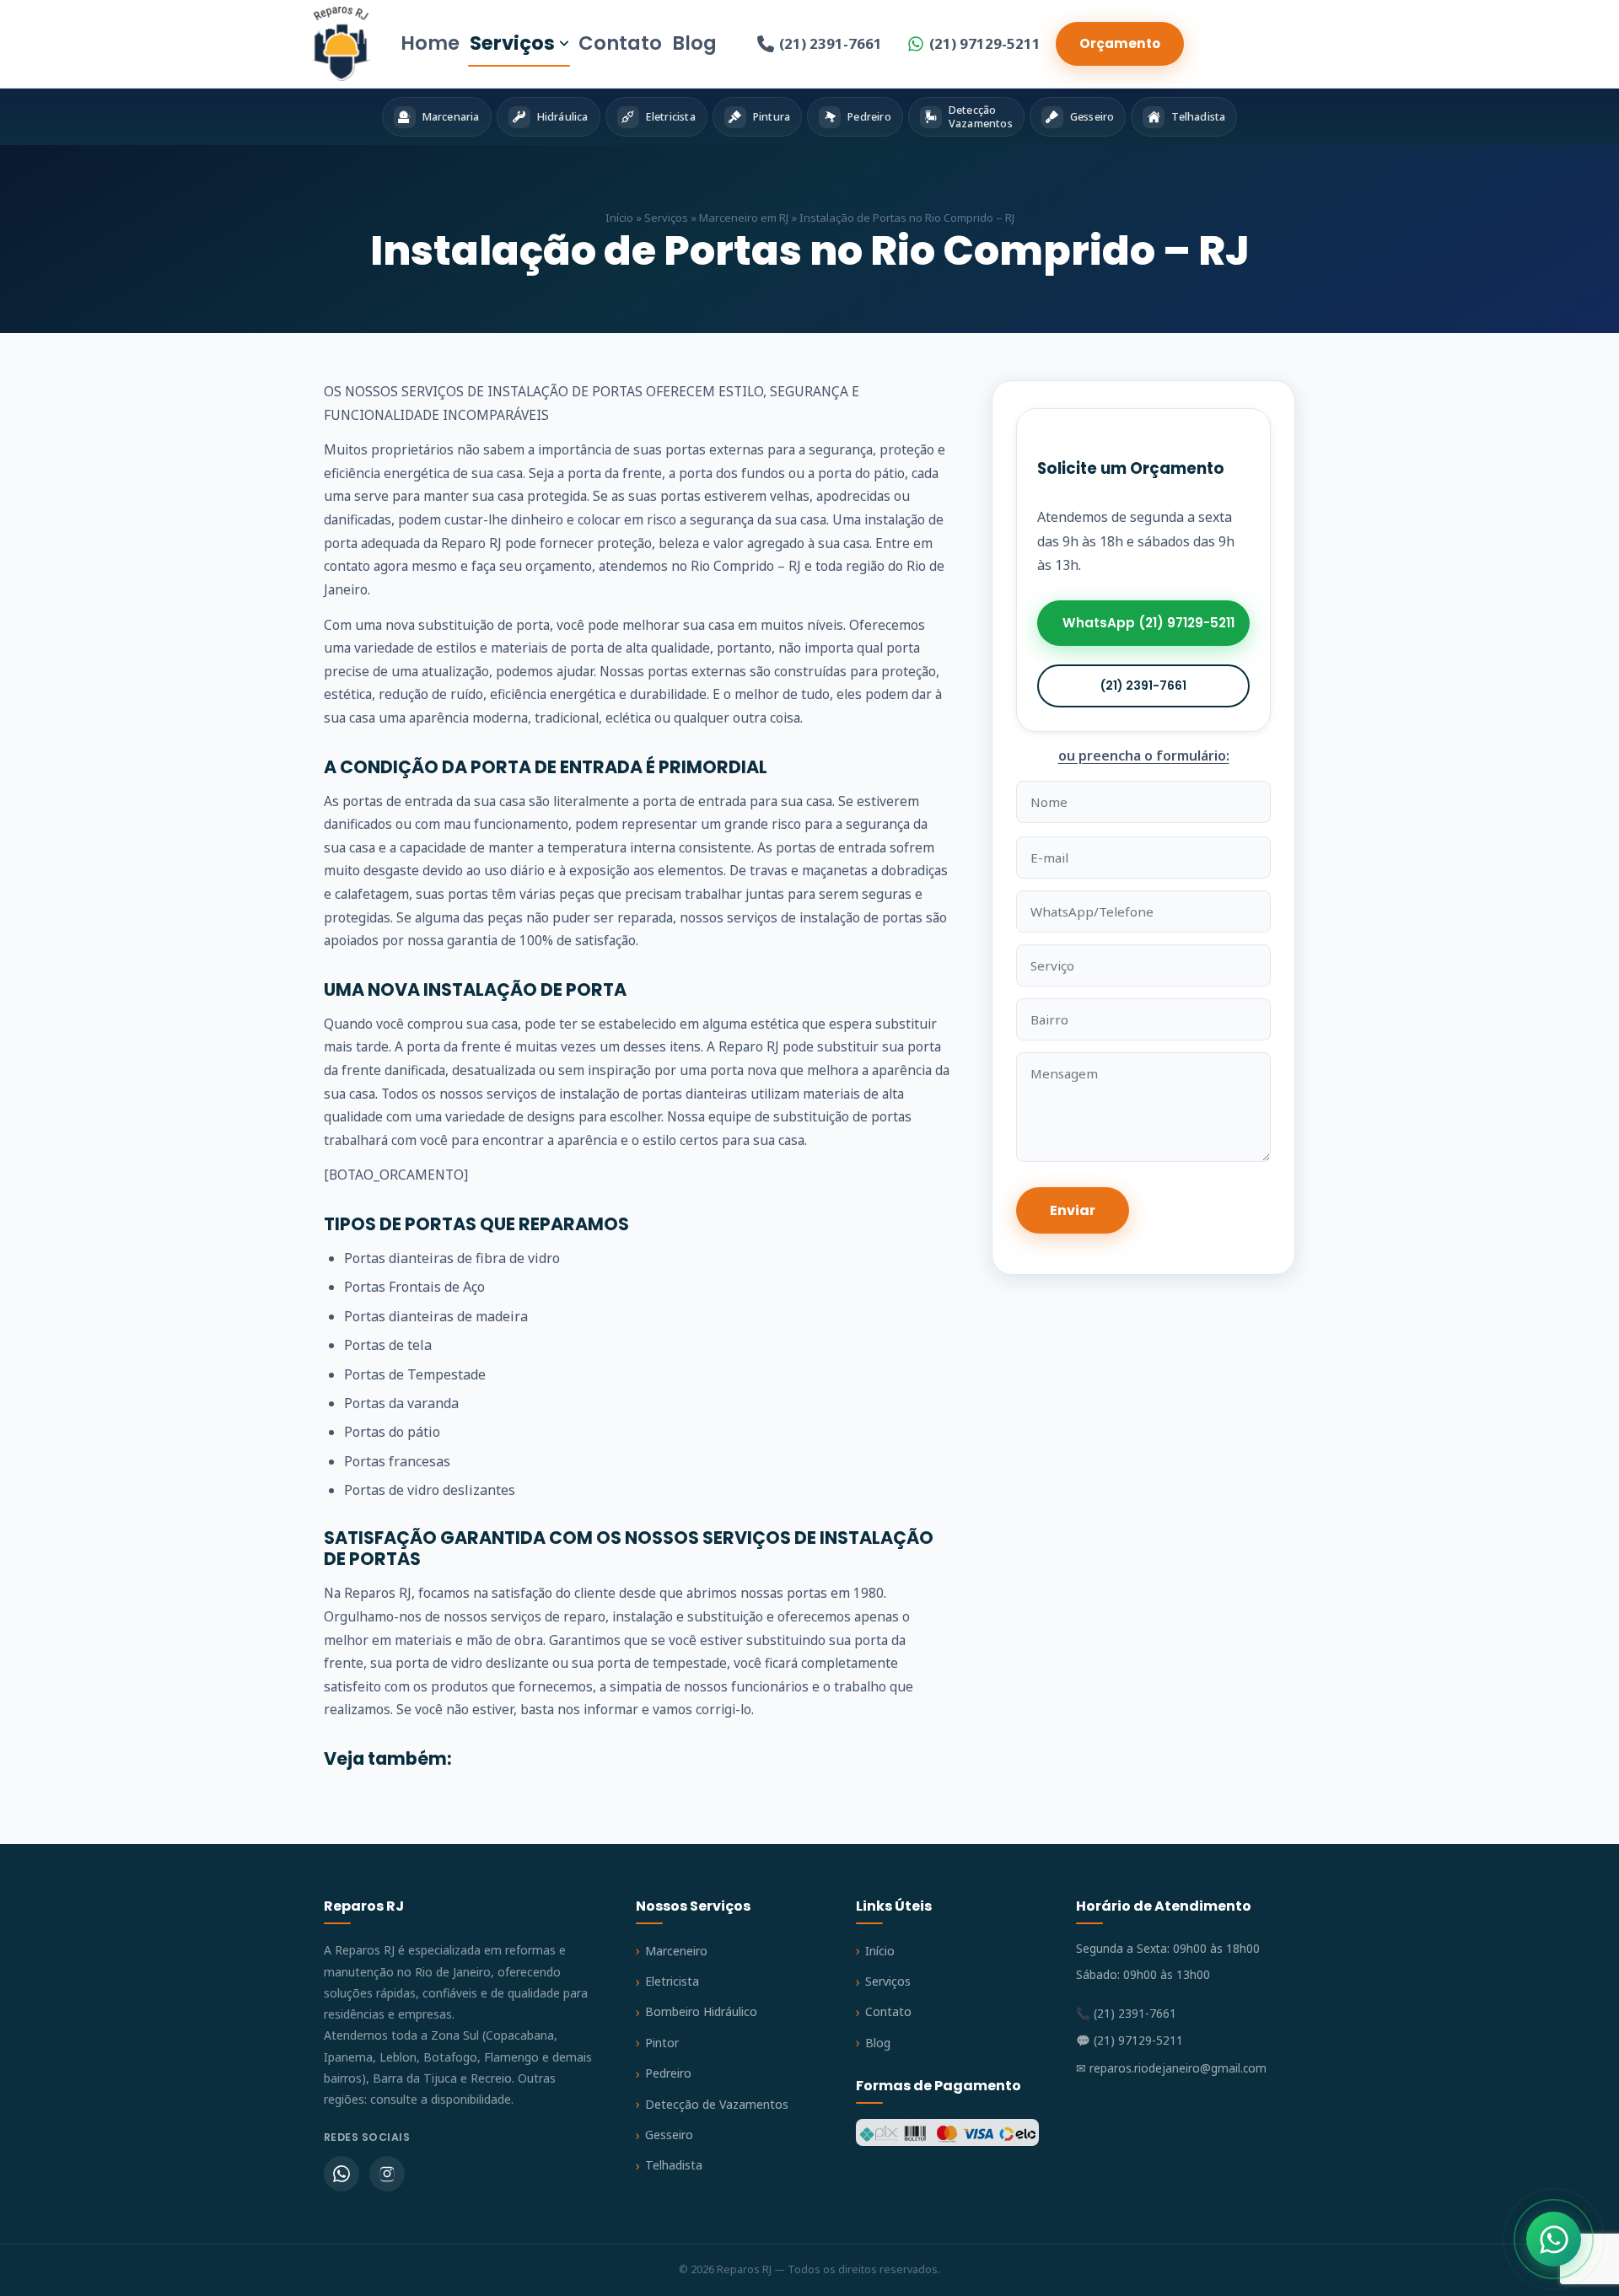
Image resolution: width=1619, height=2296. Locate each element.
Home (430, 43)
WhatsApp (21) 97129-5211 (1148, 624)
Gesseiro (669, 2135)
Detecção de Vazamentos (717, 2104)
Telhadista (674, 2165)
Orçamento (1120, 43)
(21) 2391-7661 (831, 43)
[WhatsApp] (342, 2174)
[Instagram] (387, 2174)
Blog (694, 43)
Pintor (662, 2043)
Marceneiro (676, 1951)
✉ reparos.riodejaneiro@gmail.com (1171, 2068)
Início (619, 218)
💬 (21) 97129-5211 (1130, 2040)
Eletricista (672, 1981)
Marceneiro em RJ (744, 218)
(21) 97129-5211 (985, 43)
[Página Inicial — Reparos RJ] (341, 44)
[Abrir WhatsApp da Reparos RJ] (1554, 2239)
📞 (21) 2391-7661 (1126, 2013)
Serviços (512, 43)
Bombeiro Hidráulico (701, 2011)
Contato (620, 43)
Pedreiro (668, 2073)
